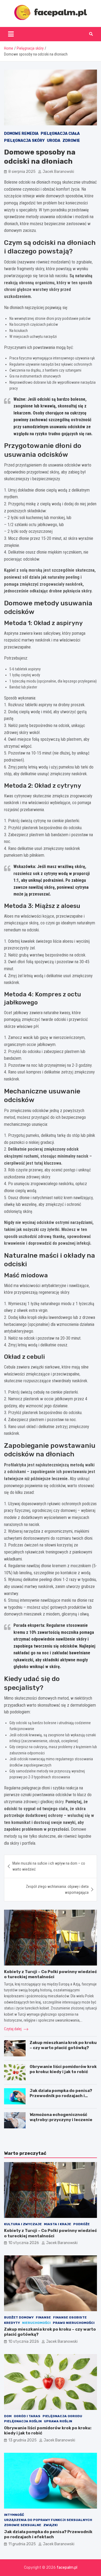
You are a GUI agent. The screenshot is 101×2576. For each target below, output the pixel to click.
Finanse (43, 2317)
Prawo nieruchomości (74, 2323)
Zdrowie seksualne (23, 2525)
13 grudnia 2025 (22, 2440)
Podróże (81, 2224)
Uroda (54, 141)
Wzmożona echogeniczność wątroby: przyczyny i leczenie (61, 2117)
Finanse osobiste (70, 2317)
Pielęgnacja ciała (60, 134)
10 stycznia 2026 (24, 2243)
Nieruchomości (36, 2323)
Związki (50, 2525)
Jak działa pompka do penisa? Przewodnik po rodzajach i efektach (61, 2096)
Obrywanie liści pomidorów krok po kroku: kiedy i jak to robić (63, 2069)
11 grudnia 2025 (22, 2544)
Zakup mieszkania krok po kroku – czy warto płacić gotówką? (63, 2045)
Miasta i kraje (58, 2224)
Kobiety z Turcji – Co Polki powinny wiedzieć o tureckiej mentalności (50, 1974)
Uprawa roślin (58, 2421)
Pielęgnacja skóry (24, 141)
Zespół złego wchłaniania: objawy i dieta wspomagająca (57, 1889)
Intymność (14, 2515)
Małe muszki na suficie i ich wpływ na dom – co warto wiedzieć (49, 1866)
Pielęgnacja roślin (23, 2421)
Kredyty (12, 2323)
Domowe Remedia (21, 134)
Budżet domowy (19, 2317)
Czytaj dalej (13, 2029)
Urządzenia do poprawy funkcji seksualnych (48, 2520)
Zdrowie (71, 141)
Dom (8, 2416)
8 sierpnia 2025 (22, 172)
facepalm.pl (67, 2568)
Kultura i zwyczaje (23, 2224)
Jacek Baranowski (58, 172)
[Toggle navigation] (11, 34)
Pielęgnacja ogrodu (62, 2416)
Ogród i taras (27, 2416)
